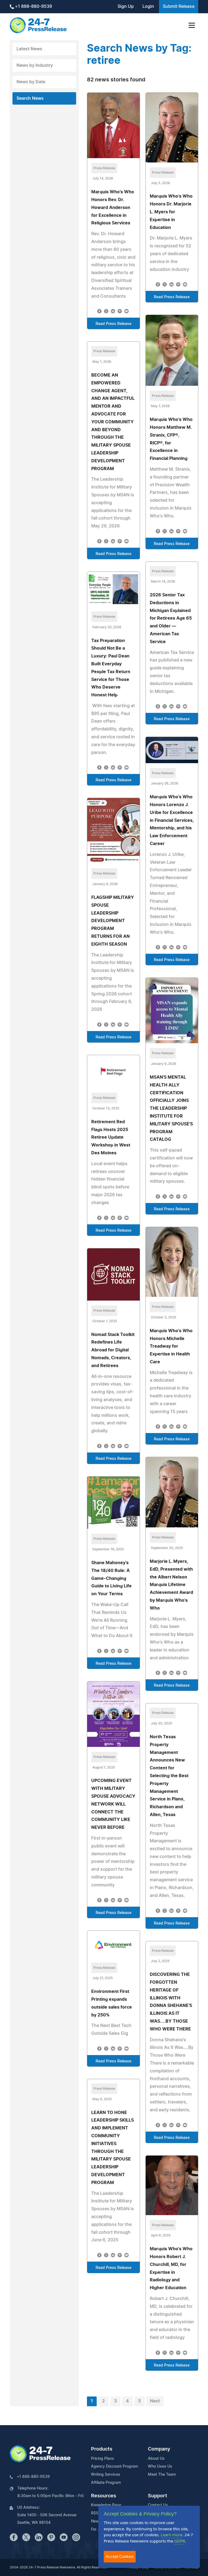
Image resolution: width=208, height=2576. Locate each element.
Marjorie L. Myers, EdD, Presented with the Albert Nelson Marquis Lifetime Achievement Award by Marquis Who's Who (171, 1585)
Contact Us (158, 2505)
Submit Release (179, 6)
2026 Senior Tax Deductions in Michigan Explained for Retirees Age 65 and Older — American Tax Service (171, 618)
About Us (156, 2459)
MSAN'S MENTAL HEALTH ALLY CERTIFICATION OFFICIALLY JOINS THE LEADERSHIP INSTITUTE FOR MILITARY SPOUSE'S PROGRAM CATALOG (171, 1108)
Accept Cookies (120, 2556)
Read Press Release (113, 324)
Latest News (29, 49)
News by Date (31, 82)
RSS (95, 2513)
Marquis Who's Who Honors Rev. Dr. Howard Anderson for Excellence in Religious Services (113, 207)
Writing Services (106, 2475)
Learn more (171, 2535)
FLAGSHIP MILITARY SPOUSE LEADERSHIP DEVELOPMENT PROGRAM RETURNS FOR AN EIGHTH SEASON (113, 921)
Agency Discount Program (114, 2467)
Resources (104, 2496)
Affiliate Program (106, 2483)
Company (159, 2449)
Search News (30, 98)
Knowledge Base (106, 2505)
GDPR (180, 2541)
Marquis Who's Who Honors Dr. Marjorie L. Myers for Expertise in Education (171, 212)
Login (148, 6)
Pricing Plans (103, 2459)
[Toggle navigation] (192, 25)
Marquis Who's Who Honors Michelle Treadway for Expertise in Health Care (171, 1346)
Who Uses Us (160, 2467)
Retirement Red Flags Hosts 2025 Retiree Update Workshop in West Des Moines (111, 1137)
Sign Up (126, 6)
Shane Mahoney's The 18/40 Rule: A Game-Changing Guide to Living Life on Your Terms (111, 1578)
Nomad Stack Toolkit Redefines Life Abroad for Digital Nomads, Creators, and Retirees (113, 1350)
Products (102, 2449)
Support (157, 2496)
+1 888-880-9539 (33, 6)
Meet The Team (162, 2475)
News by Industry (35, 65)
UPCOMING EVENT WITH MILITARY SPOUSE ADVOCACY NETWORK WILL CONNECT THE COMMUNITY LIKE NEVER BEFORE (113, 1804)
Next (155, 2401)
